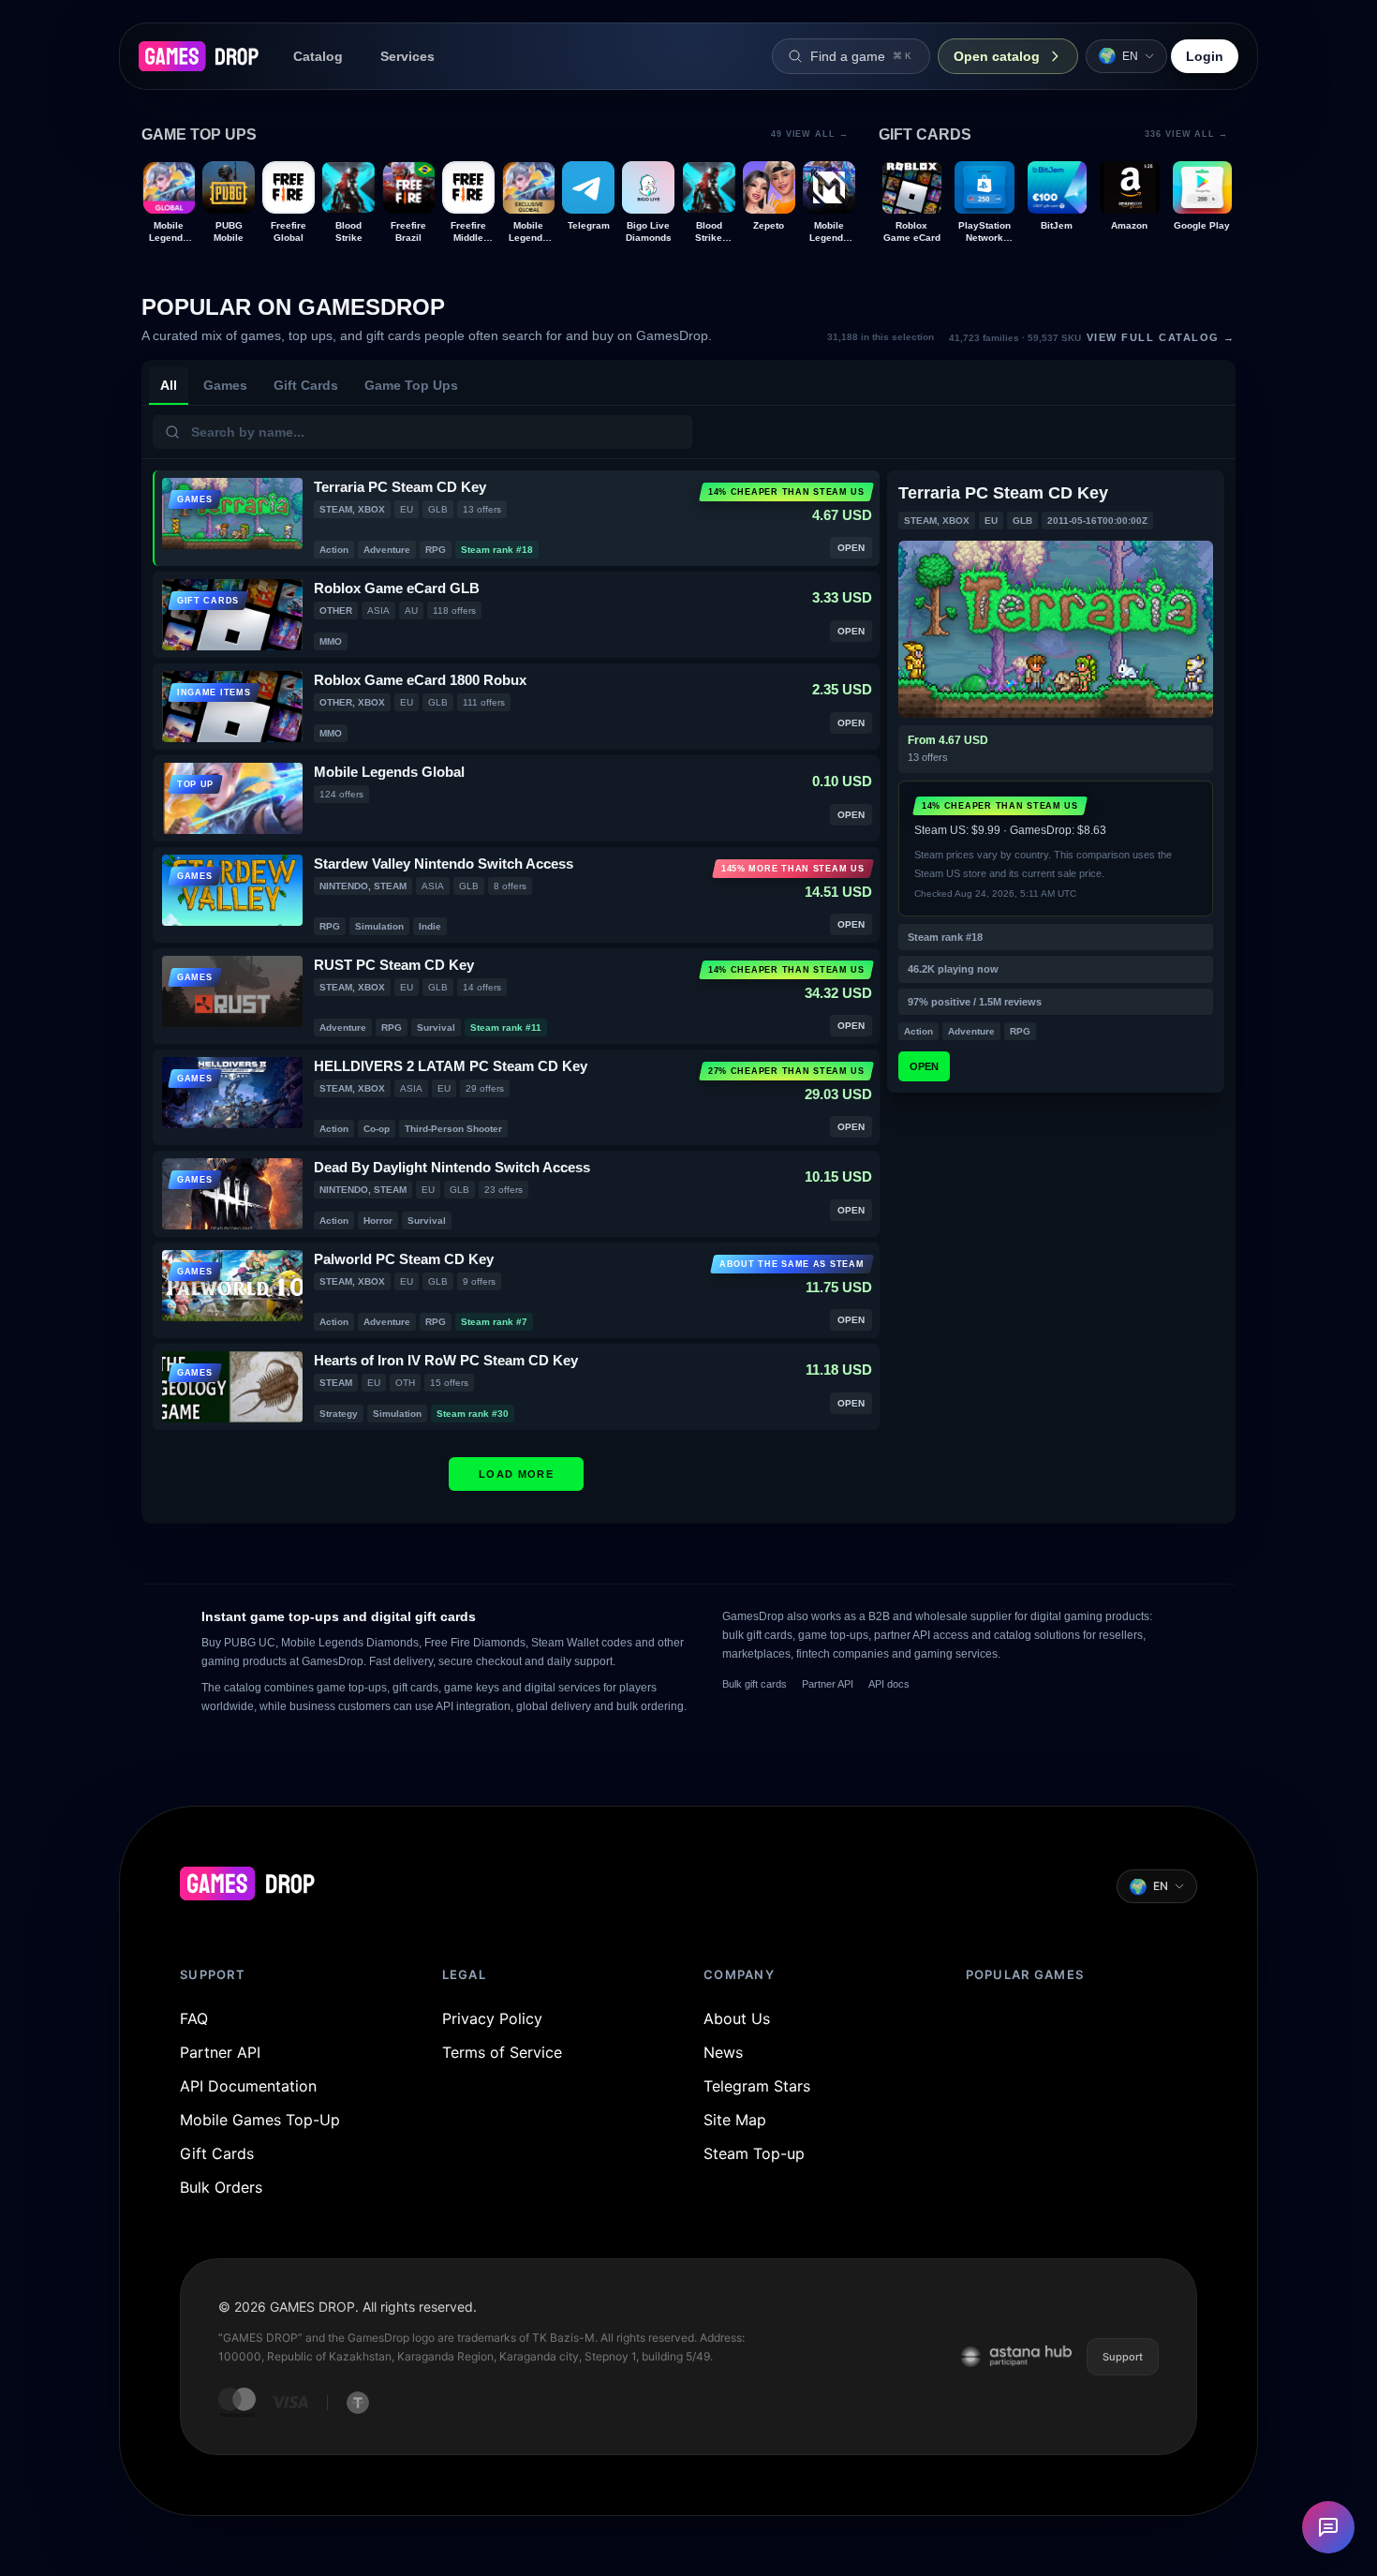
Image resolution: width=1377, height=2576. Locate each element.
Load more (516, 1474)
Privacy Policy (492, 2018)
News (723, 2052)
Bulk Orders (221, 2187)
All (169, 385)
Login (1205, 56)
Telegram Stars (757, 2086)
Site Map (735, 2120)
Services (407, 56)
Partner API (828, 1684)
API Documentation (248, 2086)
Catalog (318, 56)
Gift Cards (306, 385)
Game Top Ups (411, 385)
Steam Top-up (754, 2153)
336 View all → (1186, 134)
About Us (737, 2018)
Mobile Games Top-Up (260, 2120)
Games (225, 385)
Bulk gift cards (755, 1684)
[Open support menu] (1328, 2527)
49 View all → (810, 134)
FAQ (194, 2018)
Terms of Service (502, 2052)
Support (1123, 2357)
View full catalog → (1092, 337)
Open (924, 1066)
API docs (889, 1684)
